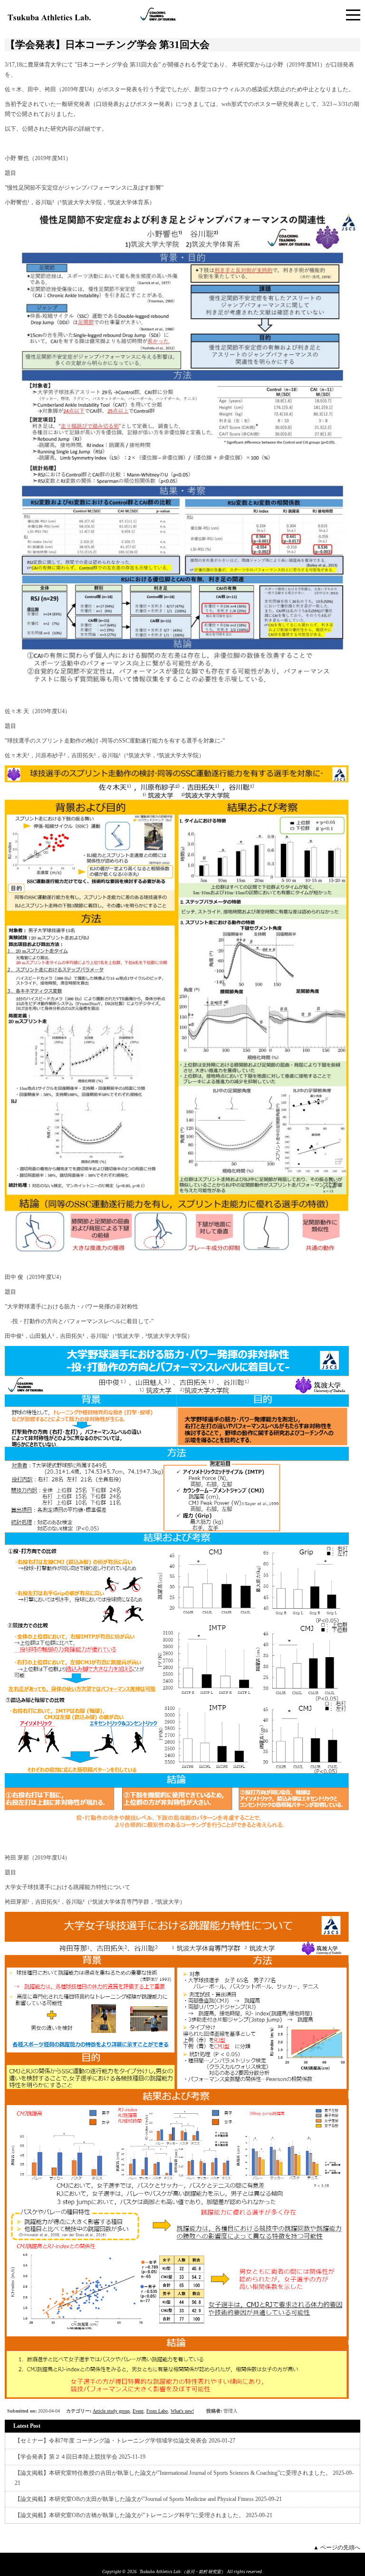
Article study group (111, 2411)
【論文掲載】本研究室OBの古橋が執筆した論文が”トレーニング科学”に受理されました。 (130, 2515)
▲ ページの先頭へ (337, 2547)
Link (212, 2560)
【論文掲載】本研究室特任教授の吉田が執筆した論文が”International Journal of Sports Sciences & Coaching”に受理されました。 (173, 2473)
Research (187, 2560)
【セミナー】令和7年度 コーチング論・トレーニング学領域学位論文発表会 (111, 2441)
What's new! (182, 2411)
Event (138, 2411)
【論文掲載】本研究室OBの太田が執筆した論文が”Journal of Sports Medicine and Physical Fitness (134, 2499)
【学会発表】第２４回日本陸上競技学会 (66, 2457)
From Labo (157, 2411)
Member (158, 2560)
